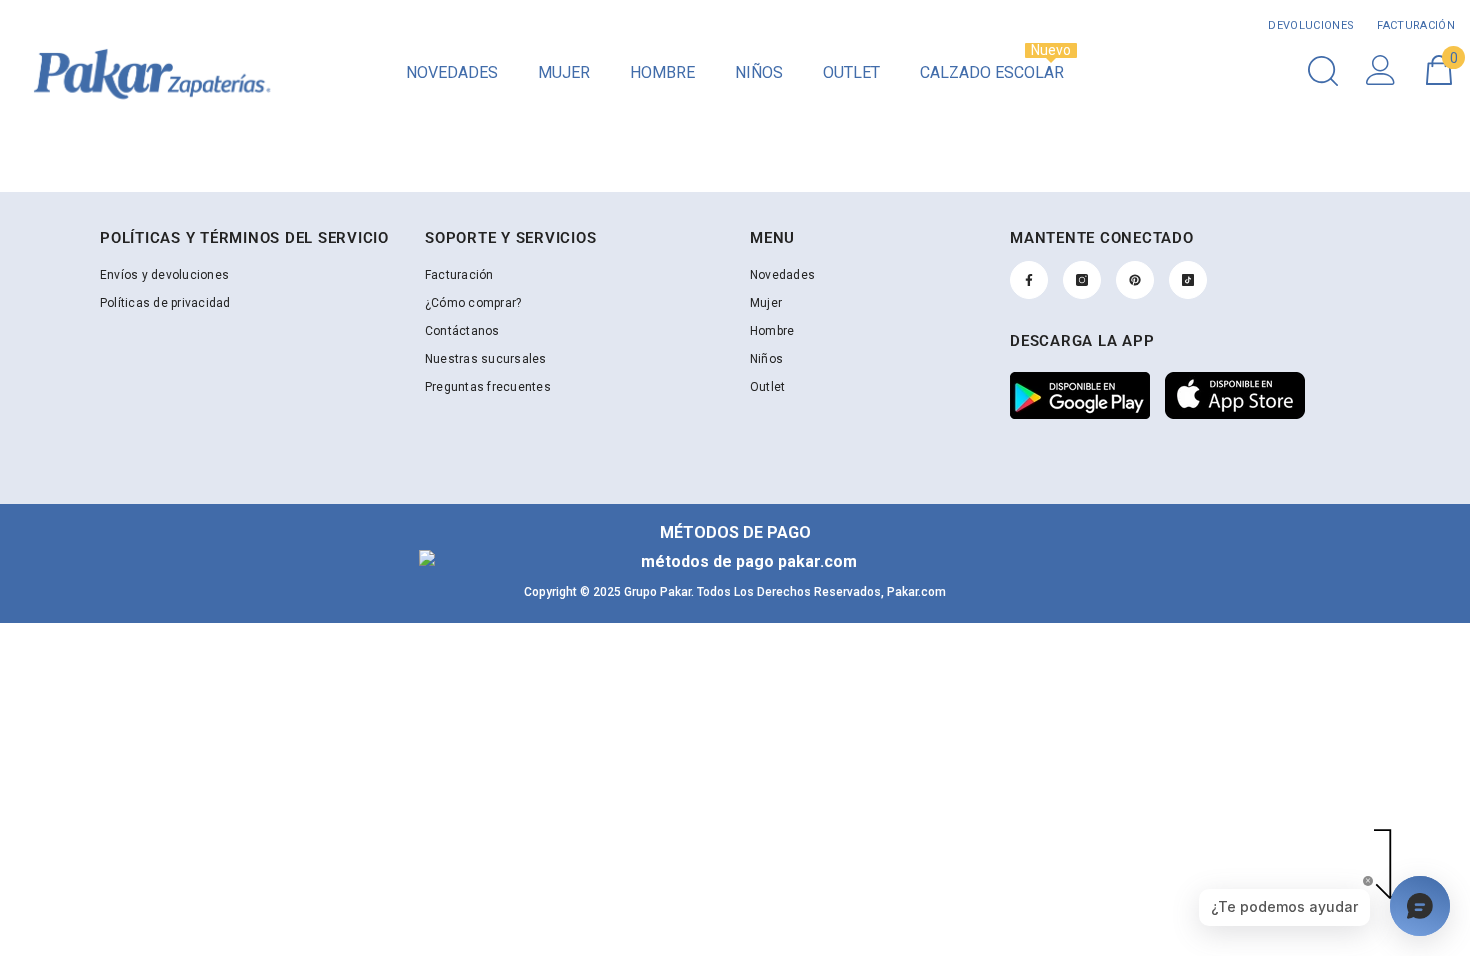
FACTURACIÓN (1414, 25)
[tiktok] (1188, 280)
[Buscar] (1323, 70)
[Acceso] (1381, 70)
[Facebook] (1029, 280)
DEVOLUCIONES (1311, 25)
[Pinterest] (1135, 280)
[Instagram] (1082, 280)
